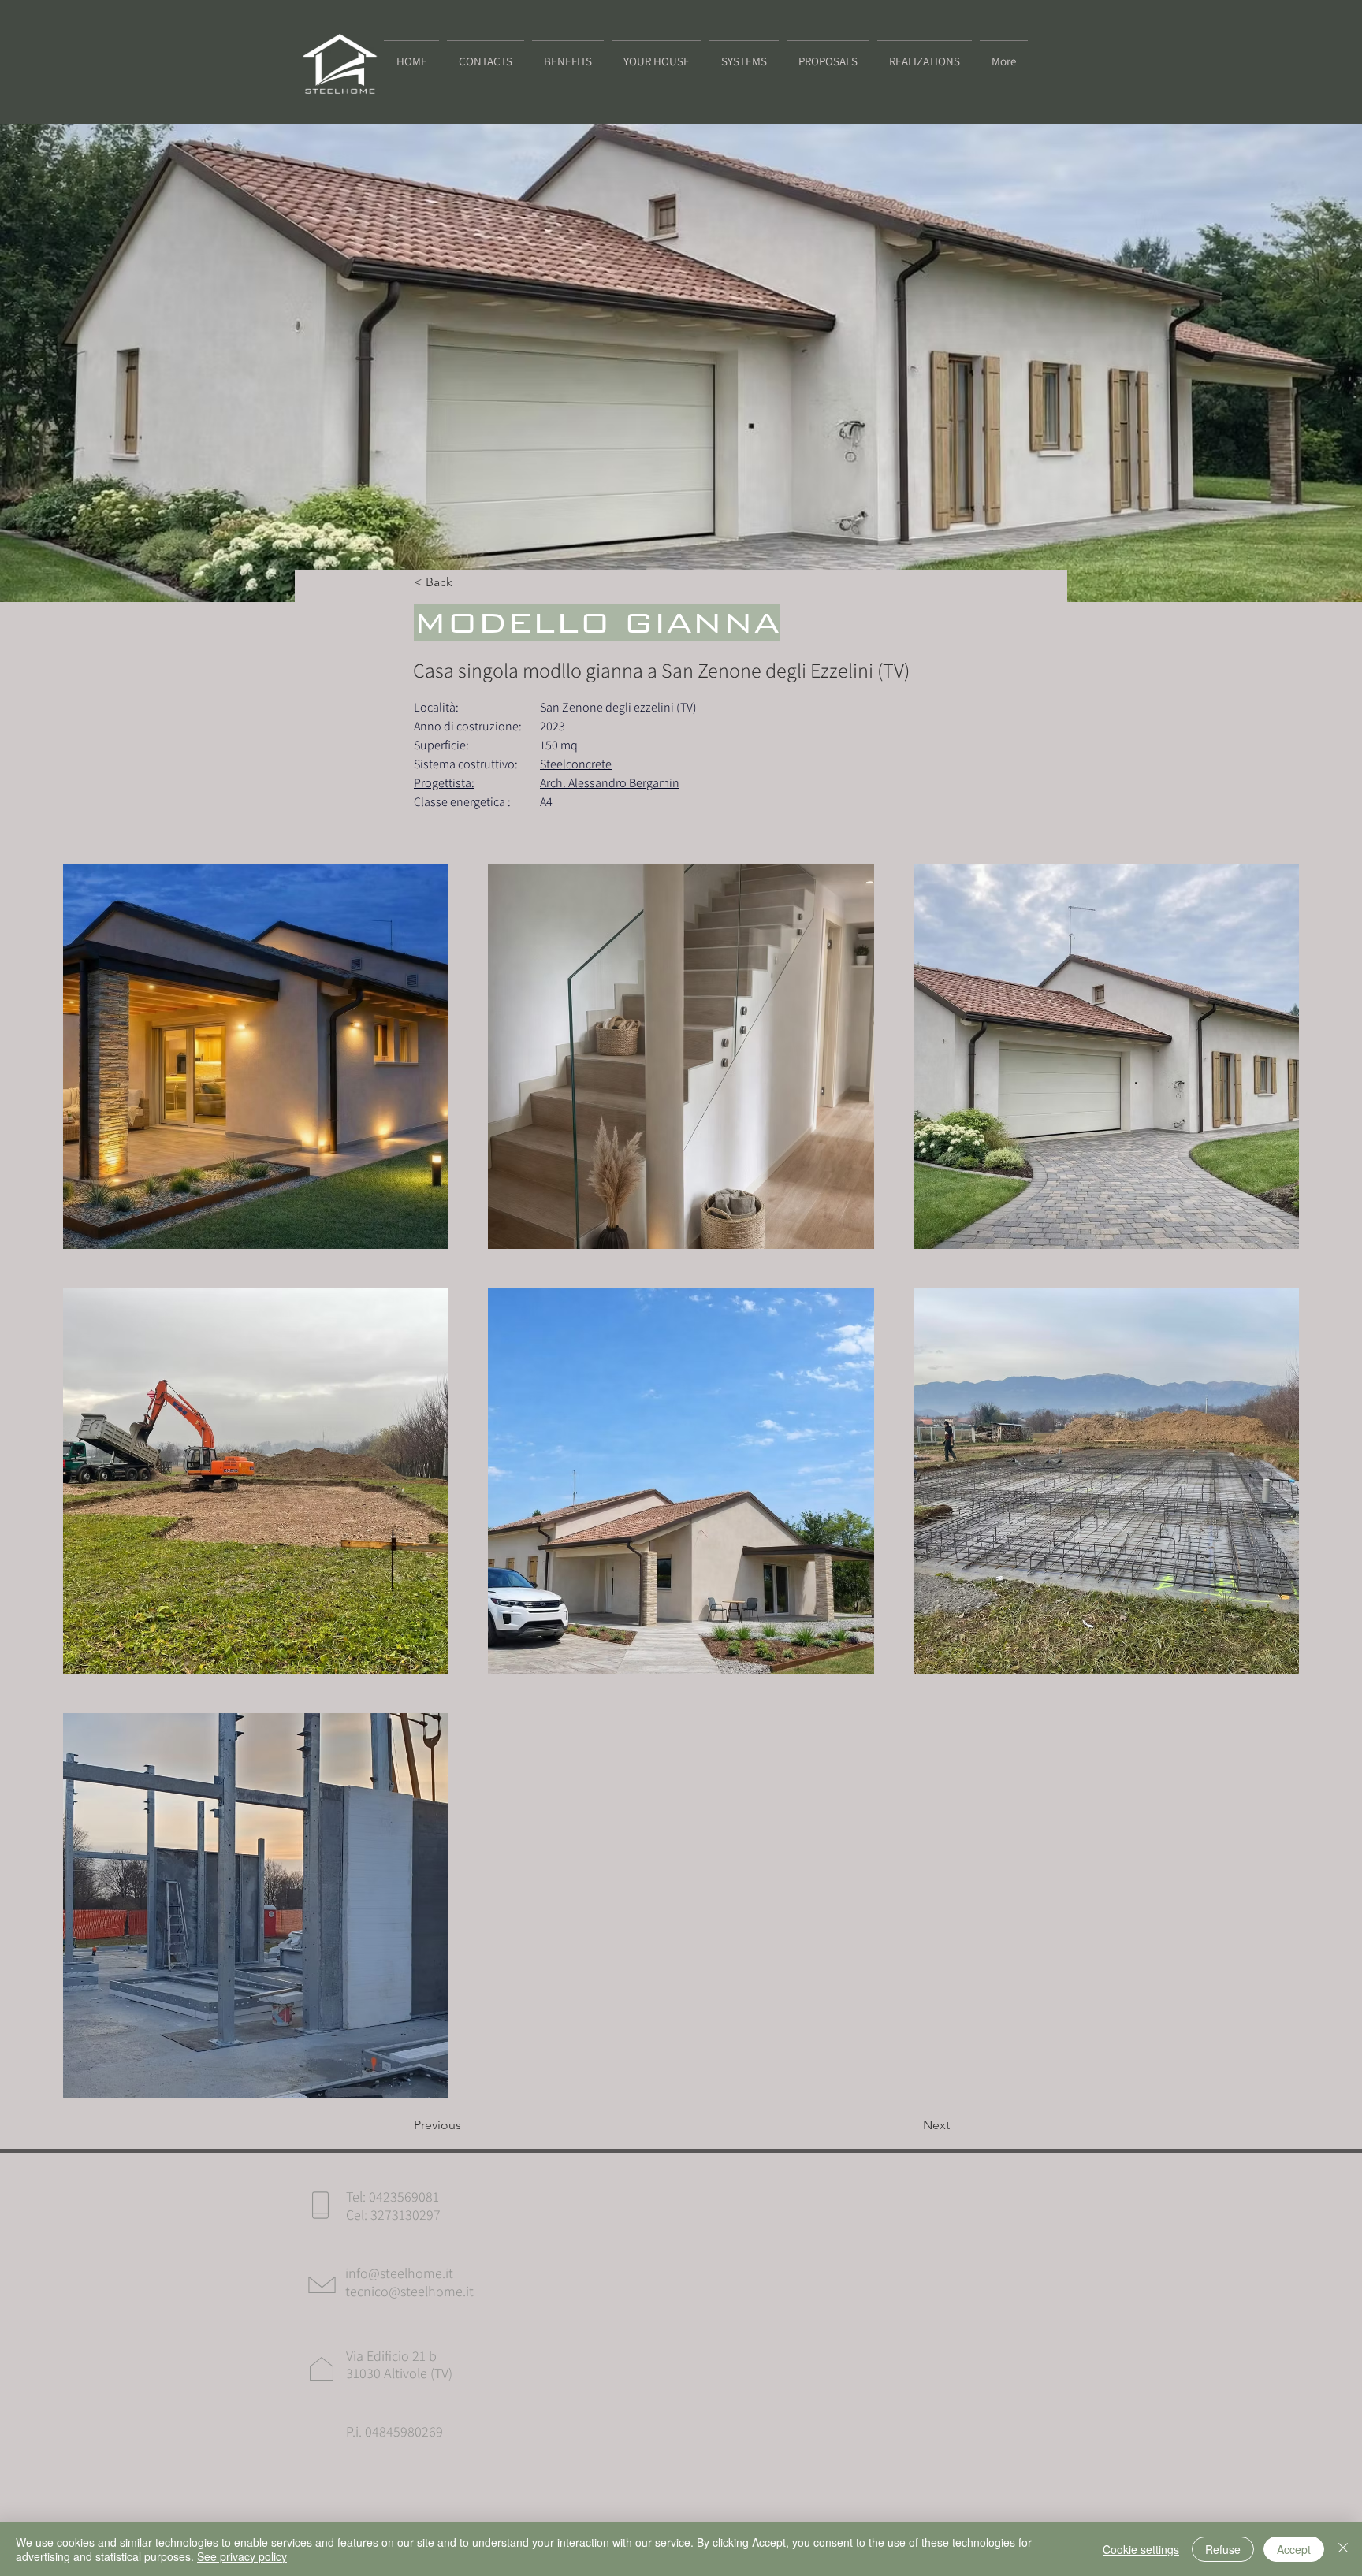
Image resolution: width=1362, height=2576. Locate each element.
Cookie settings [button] (1141, 2549)
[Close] (1343, 2549)
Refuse (1223, 2549)
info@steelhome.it (399, 2273)
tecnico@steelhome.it (409, 2291)
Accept (1294, 2549)
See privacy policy (242, 2556)
